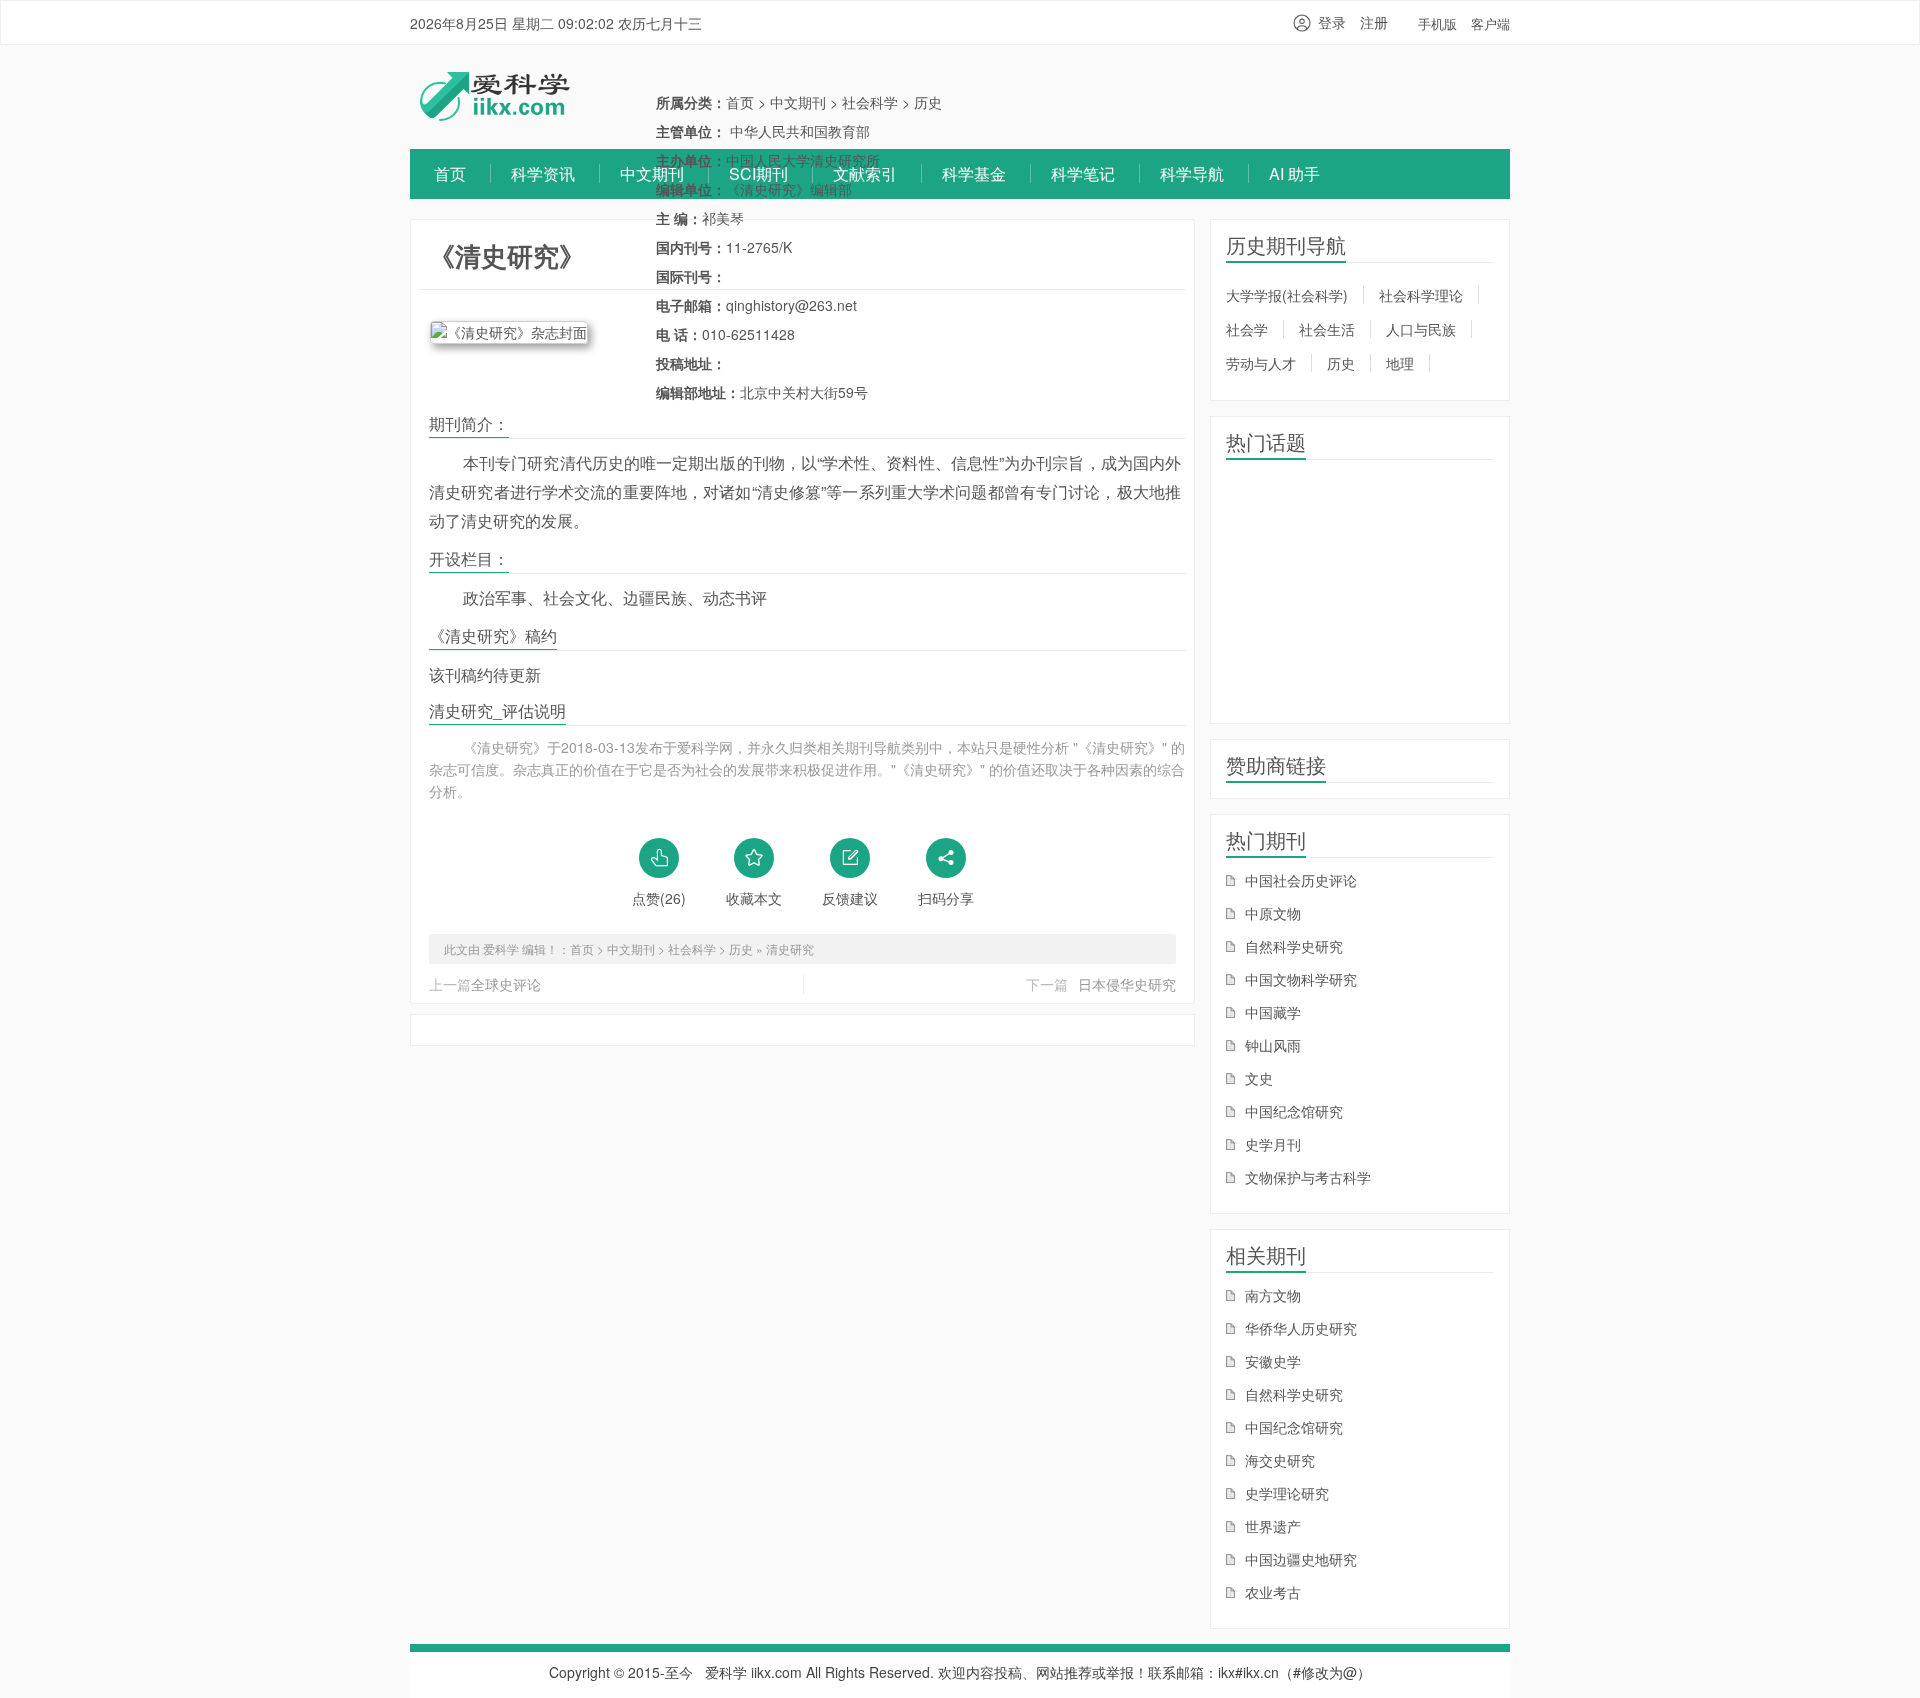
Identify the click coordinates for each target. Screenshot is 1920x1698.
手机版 (1437, 23)
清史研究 (790, 948)
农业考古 (1271, 1592)
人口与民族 (1421, 329)
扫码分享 (946, 898)
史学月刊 (1271, 1144)
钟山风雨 (1271, 1045)
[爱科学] (495, 115)
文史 (1257, 1078)
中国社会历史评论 (1299, 880)
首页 (450, 173)
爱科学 (726, 1672)
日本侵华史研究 (1127, 984)
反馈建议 (850, 898)
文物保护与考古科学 (1306, 1177)
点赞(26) (659, 898)
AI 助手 (1294, 173)
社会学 (1247, 329)
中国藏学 (1271, 1012)
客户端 (1490, 23)
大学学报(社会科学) (1287, 295)
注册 (1374, 22)
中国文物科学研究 (1299, 979)
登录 (1332, 22)
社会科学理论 (1421, 295)
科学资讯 (543, 173)
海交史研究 (1278, 1460)
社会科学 (870, 102)
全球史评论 (506, 984)
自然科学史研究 (1292, 946)
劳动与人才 (1261, 363)
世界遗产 (1271, 1526)
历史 (928, 102)
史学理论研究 (1285, 1493)
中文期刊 (652, 173)
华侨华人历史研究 (1299, 1328)
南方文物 (1271, 1295)
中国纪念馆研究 (1292, 1111)
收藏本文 (754, 898)
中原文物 (1271, 913)
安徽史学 (1271, 1361)
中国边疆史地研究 (1299, 1559)
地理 (1400, 363)
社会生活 (1327, 329)
